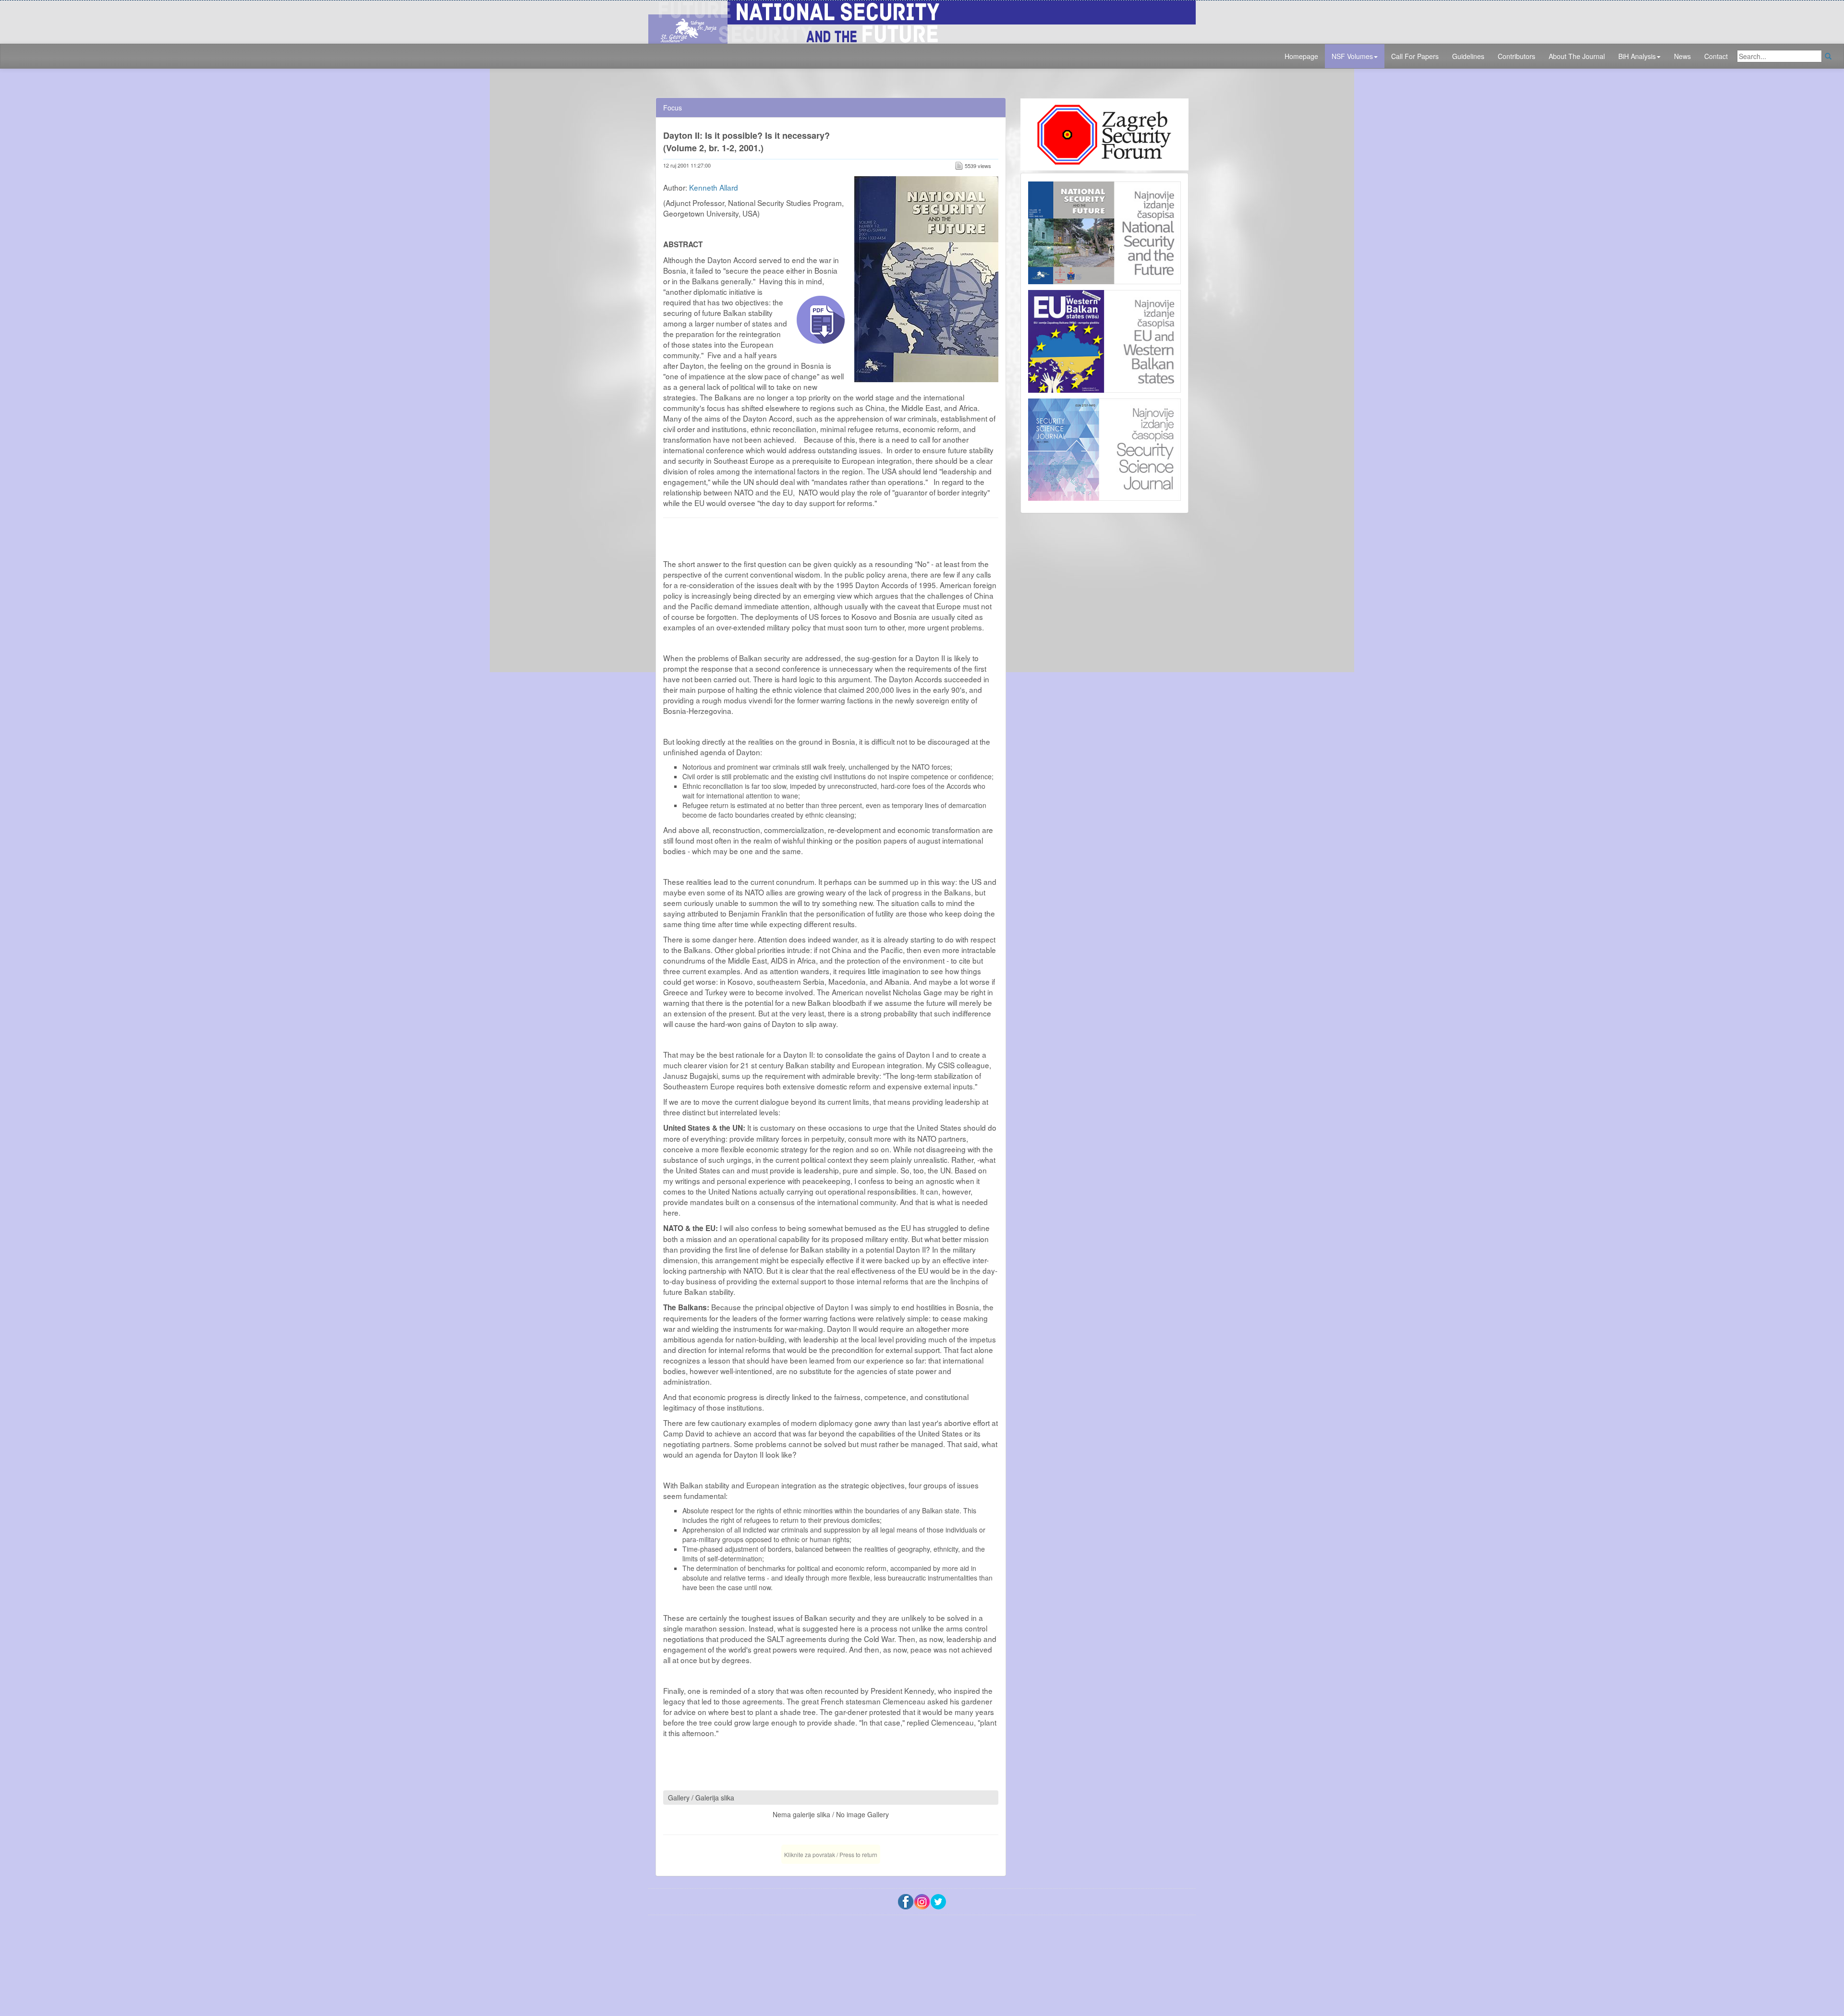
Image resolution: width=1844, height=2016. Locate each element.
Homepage (1301, 56)
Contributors (1516, 56)
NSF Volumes (1352, 56)
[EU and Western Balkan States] (1104, 340)
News (1682, 56)
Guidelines (1468, 56)
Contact (1716, 56)
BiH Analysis (1637, 56)
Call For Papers (1415, 56)
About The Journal (1577, 56)
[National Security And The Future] (922, 21)
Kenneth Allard (714, 187)
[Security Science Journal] (1104, 447)
